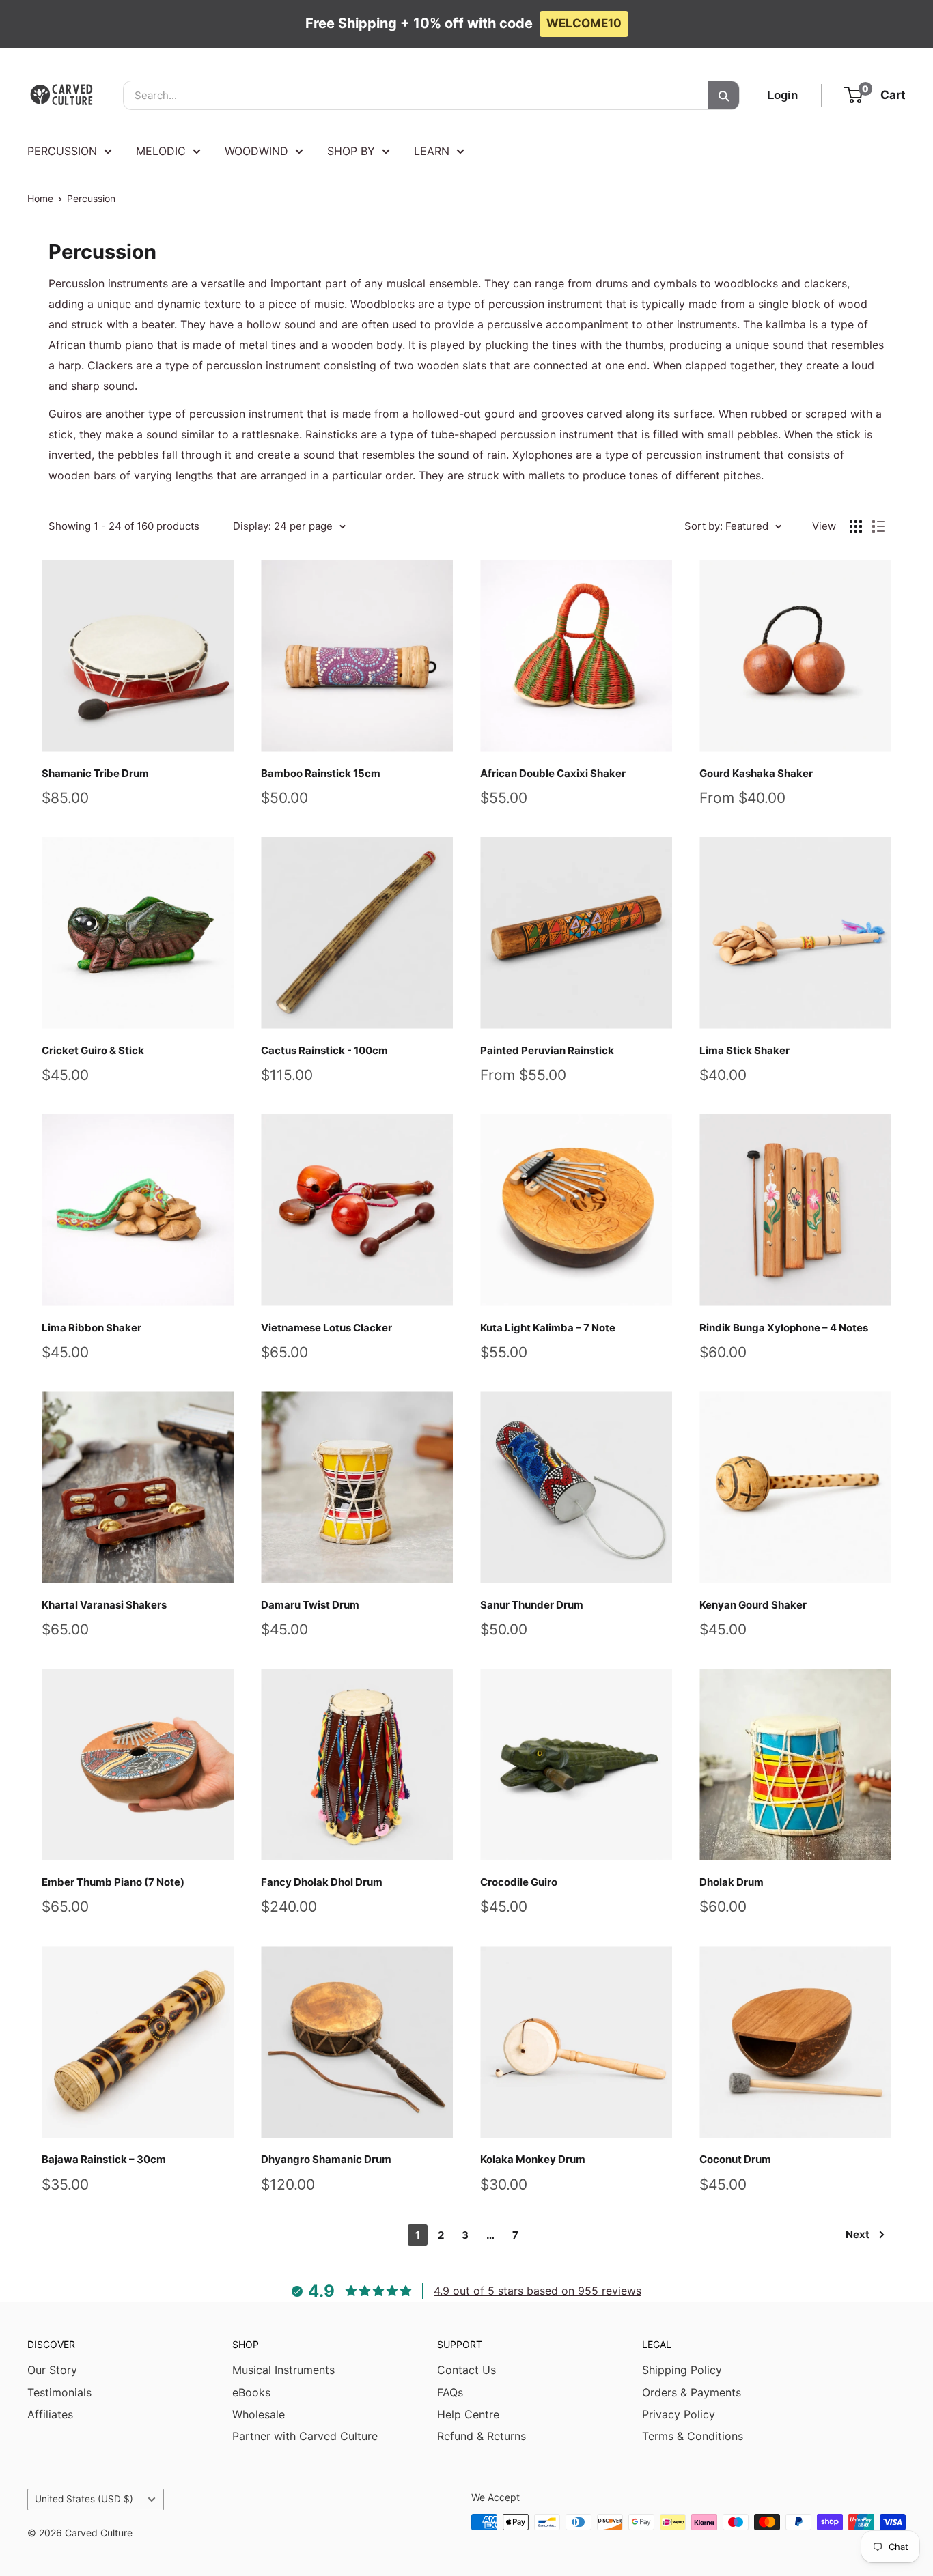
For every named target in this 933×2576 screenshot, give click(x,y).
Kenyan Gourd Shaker (753, 1605)
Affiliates (50, 2414)
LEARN (432, 151)
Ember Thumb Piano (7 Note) (113, 1882)
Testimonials (59, 2392)
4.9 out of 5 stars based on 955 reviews (538, 2291)
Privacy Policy (679, 2414)
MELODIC (161, 151)
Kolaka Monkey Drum (533, 2159)
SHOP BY (351, 151)
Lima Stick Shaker (744, 1050)
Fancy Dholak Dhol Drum (322, 1882)
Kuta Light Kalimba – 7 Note (548, 1328)
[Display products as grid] (856, 526)
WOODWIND (256, 151)
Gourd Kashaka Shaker (756, 773)
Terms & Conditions (693, 2436)
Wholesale (259, 2414)
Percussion (91, 198)
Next (858, 2234)
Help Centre (468, 2414)
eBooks (251, 2392)
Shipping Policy (682, 2370)
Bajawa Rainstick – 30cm (104, 2159)
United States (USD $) (84, 2499)
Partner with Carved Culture (305, 2436)
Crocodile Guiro (519, 1882)
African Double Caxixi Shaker (553, 773)
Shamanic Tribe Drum (95, 773)
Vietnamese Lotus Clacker (326, 1328)
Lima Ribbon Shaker (92, 1328)
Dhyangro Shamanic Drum (326, 2159)
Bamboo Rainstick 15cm (321, 773)
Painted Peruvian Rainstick (547, 1050)
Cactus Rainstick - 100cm (324, 1050)
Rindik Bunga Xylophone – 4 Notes (784, 1328)
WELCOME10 (584, 23)
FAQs (450, 2392)
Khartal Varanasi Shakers (104, 1605)
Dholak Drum (732, 1882)
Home (40, 198)
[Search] (723, 95)
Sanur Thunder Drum (532, 1605)
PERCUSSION (62, 151)
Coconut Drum (735, 2159)
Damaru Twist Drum (310, 1605)
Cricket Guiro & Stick (93, 1050)
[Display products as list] (878, 526)
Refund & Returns (482, 2436)
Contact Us (466, 2370)
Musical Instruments (283, 2370)
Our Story (52, 2370)
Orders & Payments (692, 2392)
